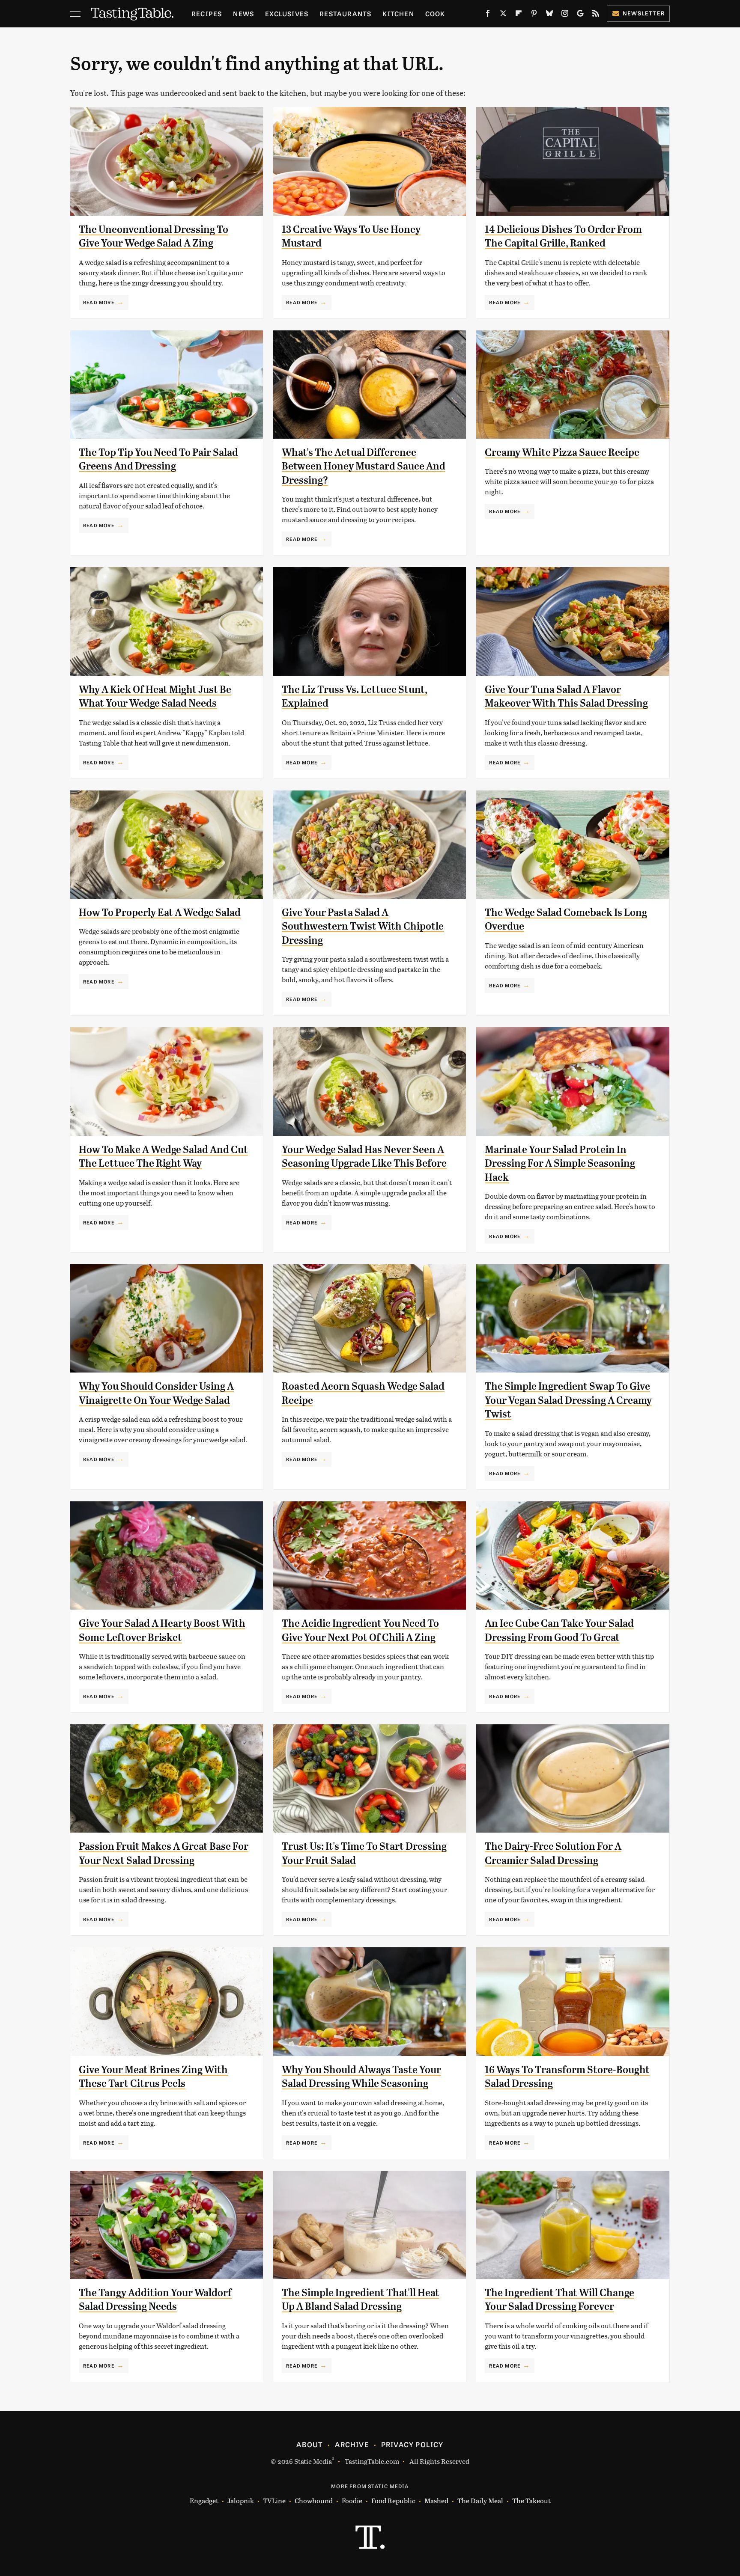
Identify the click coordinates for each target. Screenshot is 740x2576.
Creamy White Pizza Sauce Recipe (562, 452)
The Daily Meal (480, 2500)
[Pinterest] (534, 15)
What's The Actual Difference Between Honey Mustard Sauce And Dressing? (364, 466)
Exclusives (287, 13)
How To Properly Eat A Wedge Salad (160, 912)
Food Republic (393, 2500)
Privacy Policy (412, 2444)
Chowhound (314, 2500)
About (309, 2444)
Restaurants (345, 13)
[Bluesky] (549, 15)
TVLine (274, 2500)
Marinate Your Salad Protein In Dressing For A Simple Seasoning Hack (560, 1163)
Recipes (207, 13)
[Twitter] (503, 15)
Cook (435, 13)
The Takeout (531, 2500)
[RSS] (596, 15)
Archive (352, 2444)
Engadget (204, 2500)
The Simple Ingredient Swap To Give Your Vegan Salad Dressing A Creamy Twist (568, 1400)
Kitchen (398, 13)
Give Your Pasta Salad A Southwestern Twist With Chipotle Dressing (363, 926)
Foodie (352, 2500)
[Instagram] (565, 15)
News (243, 13)
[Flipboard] (519, 15)
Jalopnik (241, 2500)
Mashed (436, 2500)
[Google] (580, 15)
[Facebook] (488, 15)
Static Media (313, 2461)
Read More (99, 302)
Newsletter (644, 13)
